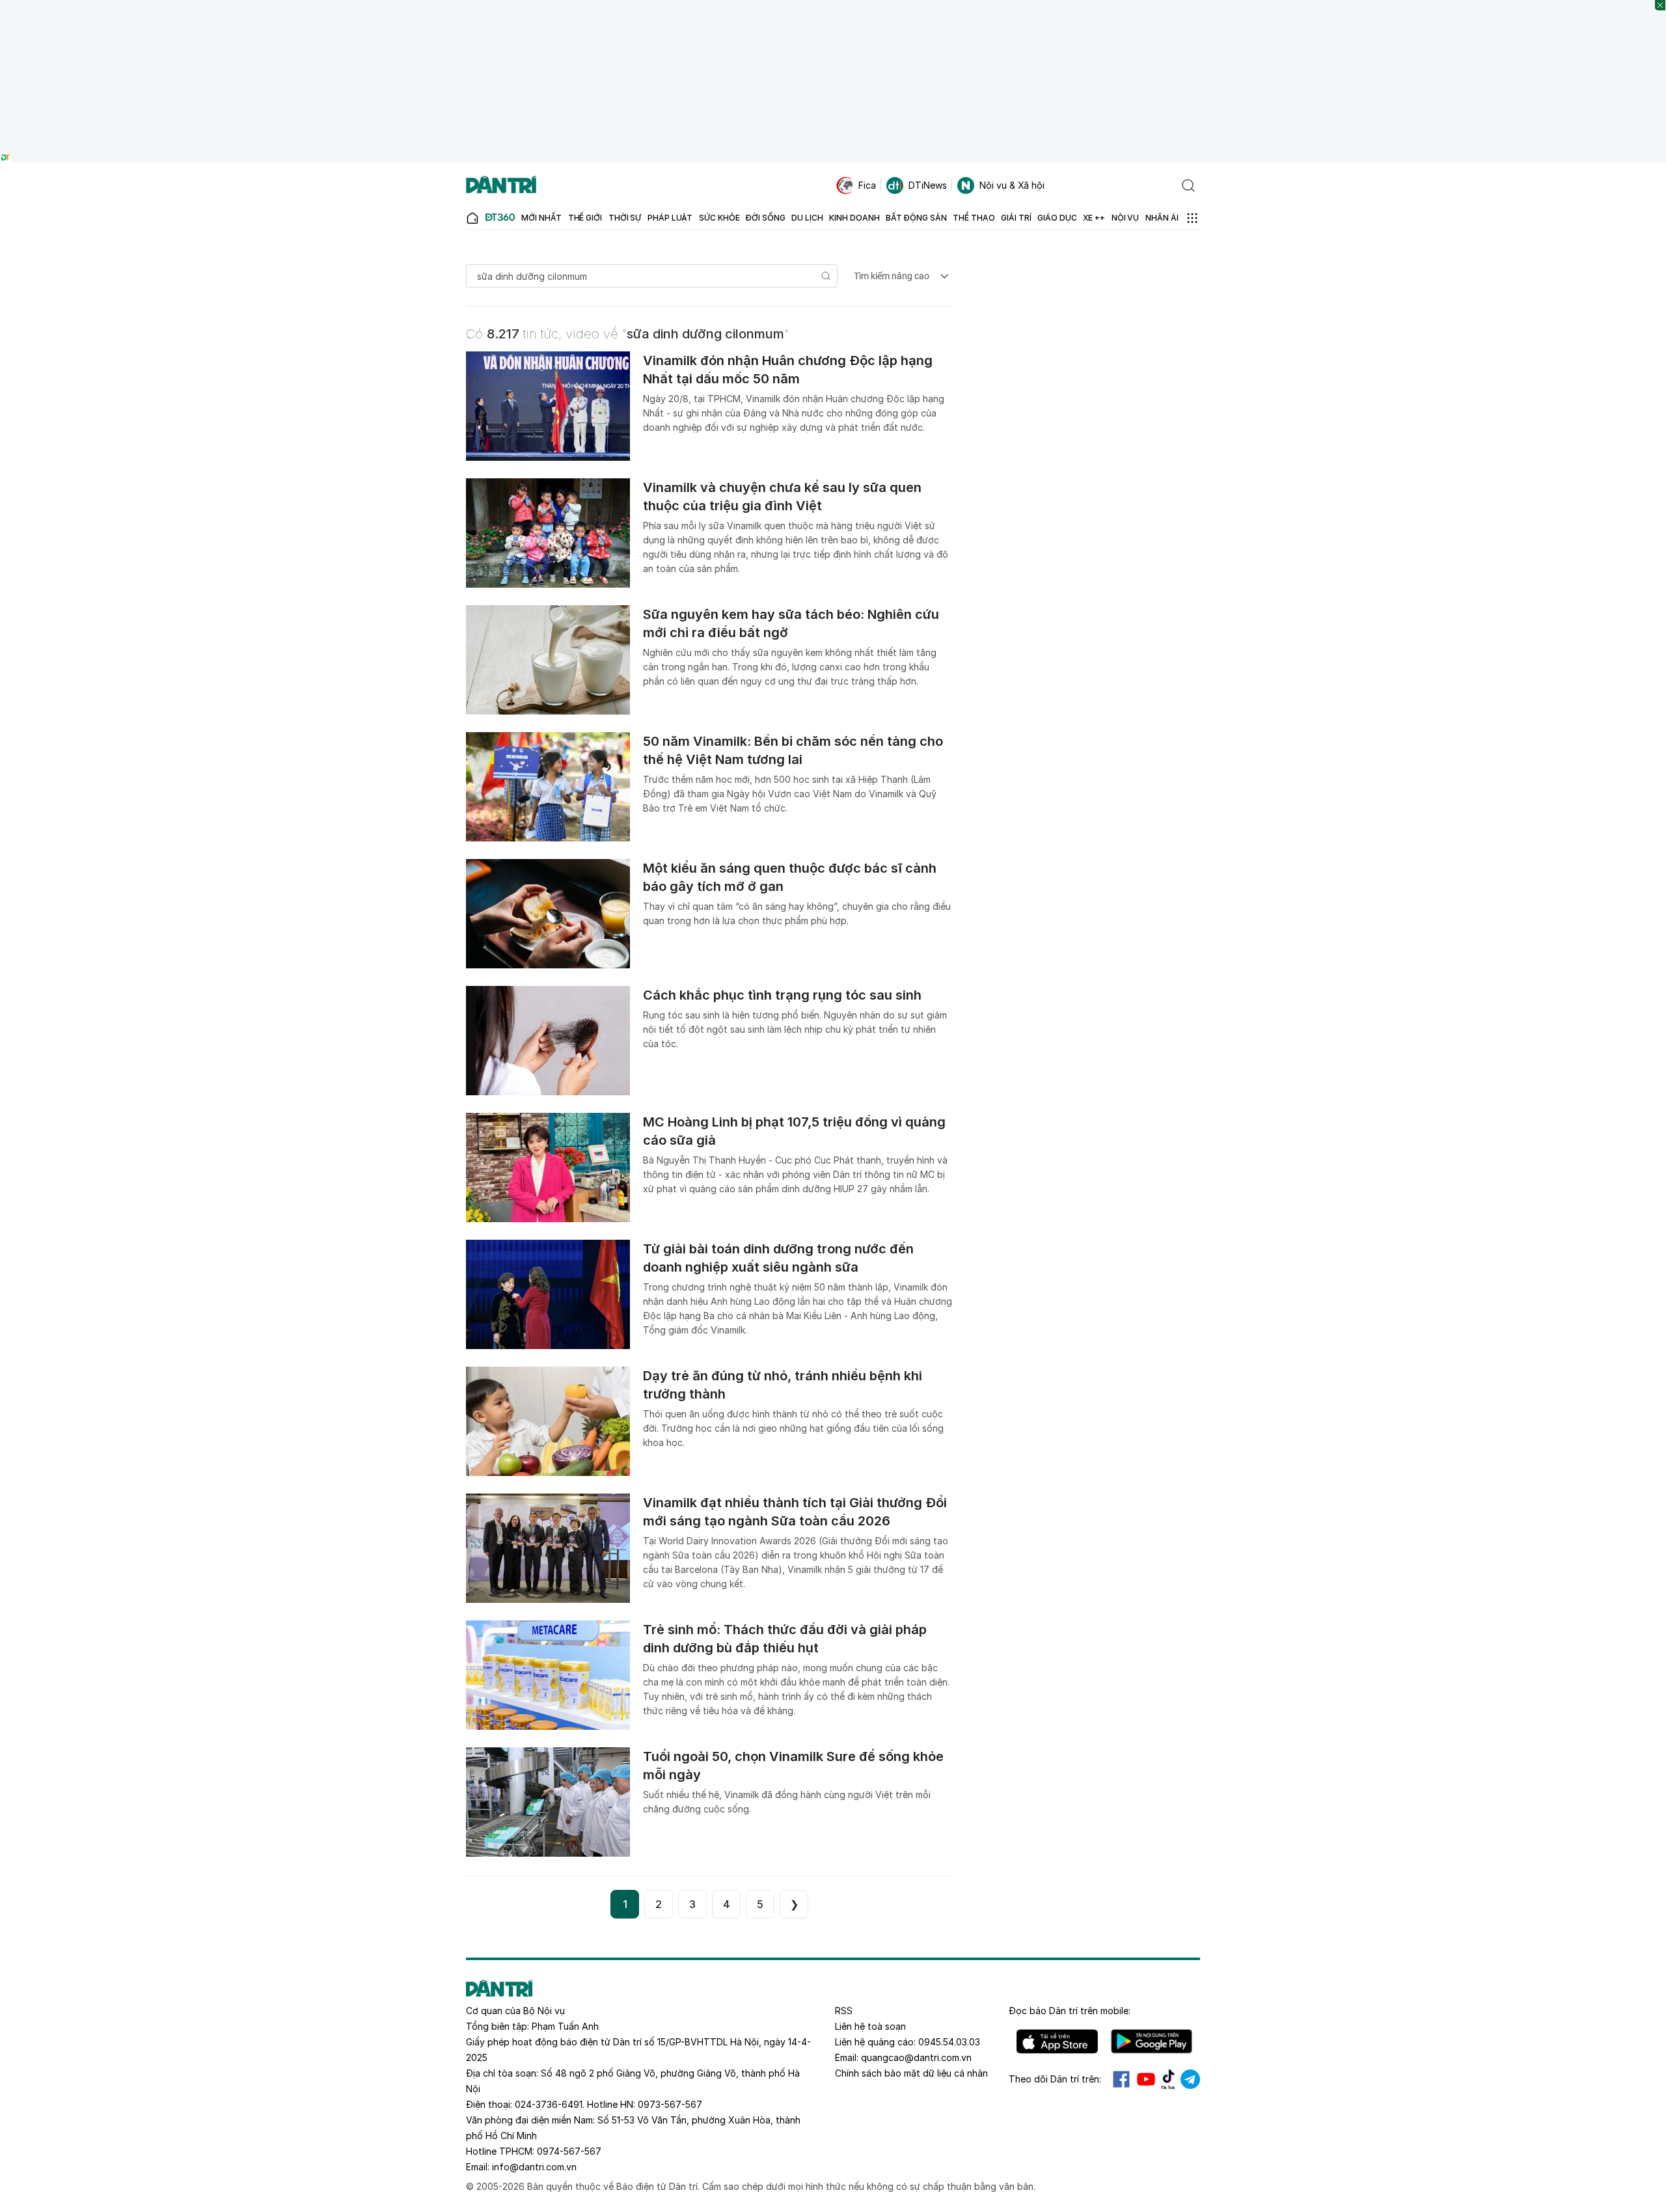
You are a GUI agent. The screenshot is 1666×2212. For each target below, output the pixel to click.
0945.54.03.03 (949, 2042)
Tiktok (1168, 2079)
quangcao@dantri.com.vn (916, 2057)
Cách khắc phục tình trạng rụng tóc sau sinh (782, 995)
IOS (1057, 2041)
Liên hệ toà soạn (870, 2026)
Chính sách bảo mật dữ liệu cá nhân (911, 2073)
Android (1152, 2041)
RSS (844, 2011)
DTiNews (928, 185)
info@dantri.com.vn (534, 2167)
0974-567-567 (569, 2151)
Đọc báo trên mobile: (1070, 2011)
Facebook (1121, 2079)
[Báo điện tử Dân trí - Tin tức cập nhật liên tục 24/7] (501, 185)
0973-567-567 (670, 2104)
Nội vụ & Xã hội (1012, 185)
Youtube (1146, 2079)
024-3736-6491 (549, 2104)
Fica (867, 185)
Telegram (1190, 2079)
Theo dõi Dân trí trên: (1055, 2079)
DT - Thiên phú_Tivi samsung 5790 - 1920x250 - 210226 (833, 6)
